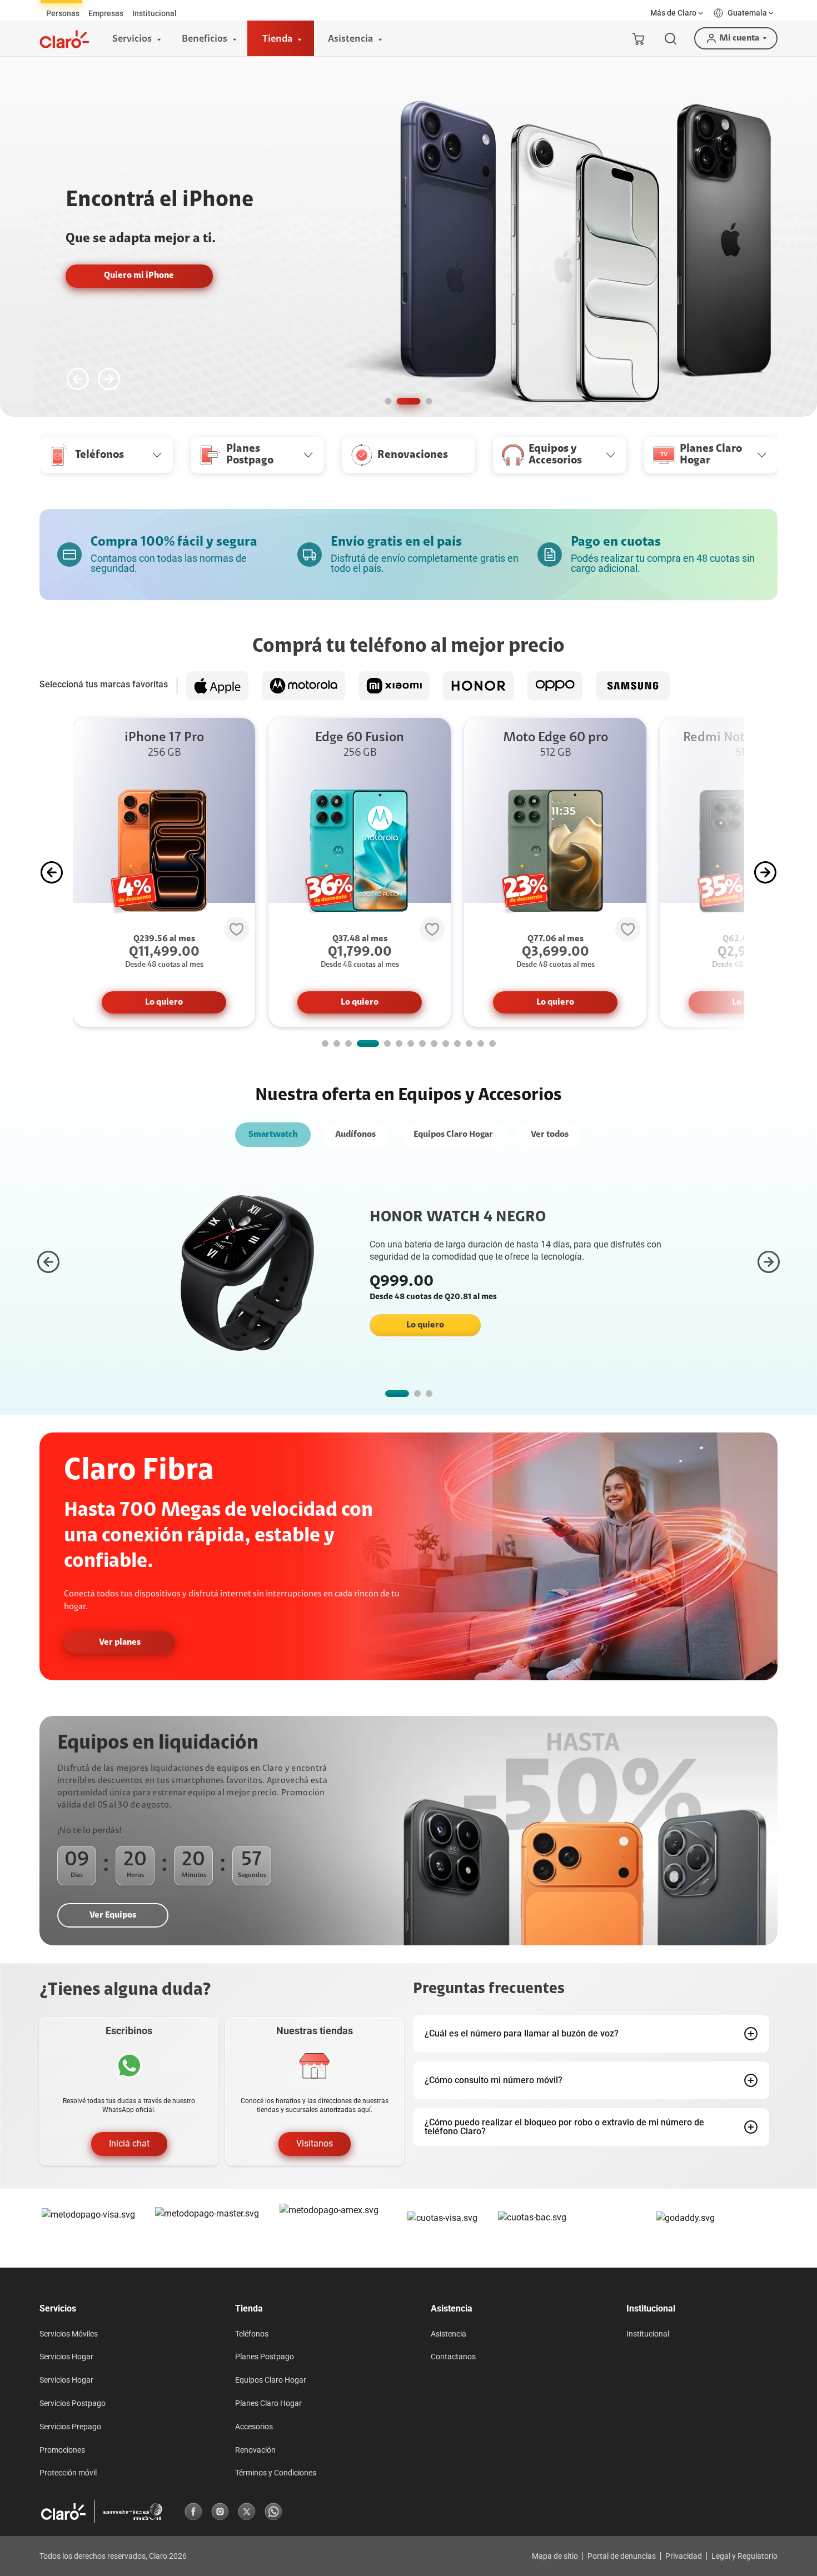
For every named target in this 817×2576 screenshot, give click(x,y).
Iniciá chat (129, 2143)
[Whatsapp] (273, 2512)
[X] (247, 2512)
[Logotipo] (64, 39)
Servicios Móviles (69, 2334)
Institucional (648, 2334)
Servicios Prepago (70, 2427)
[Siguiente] (109, 379)
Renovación (255, 2450)
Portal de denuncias (622, 2556)
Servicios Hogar (66, 2357)
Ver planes (120, 1643)
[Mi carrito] (638, 38)
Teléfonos (252, 2334)
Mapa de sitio (555, 2556)
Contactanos (453, 2357)
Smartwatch (273, 1135)
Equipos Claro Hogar (453, 1135)
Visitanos (315, 2143)
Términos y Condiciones (276, 2473)
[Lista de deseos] (236, 929)
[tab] (63, 13)
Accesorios (254, 2427)
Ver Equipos (113, 1915)
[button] (677, 13)
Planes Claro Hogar (268, 2403)
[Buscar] (671, 39)
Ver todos (550, 1135)
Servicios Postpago (73, 2403)
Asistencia (449, 2334)
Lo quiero (164, 1002)
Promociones (62, 2450)
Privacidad (684, 2556)
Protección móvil (68, 2473)
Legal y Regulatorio (744, 2556)
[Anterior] (78, 379)
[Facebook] (193, 2512)
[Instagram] (220, 2512)
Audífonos (355, 1135)
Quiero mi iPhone (139, 276)
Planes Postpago (265, 2357)
